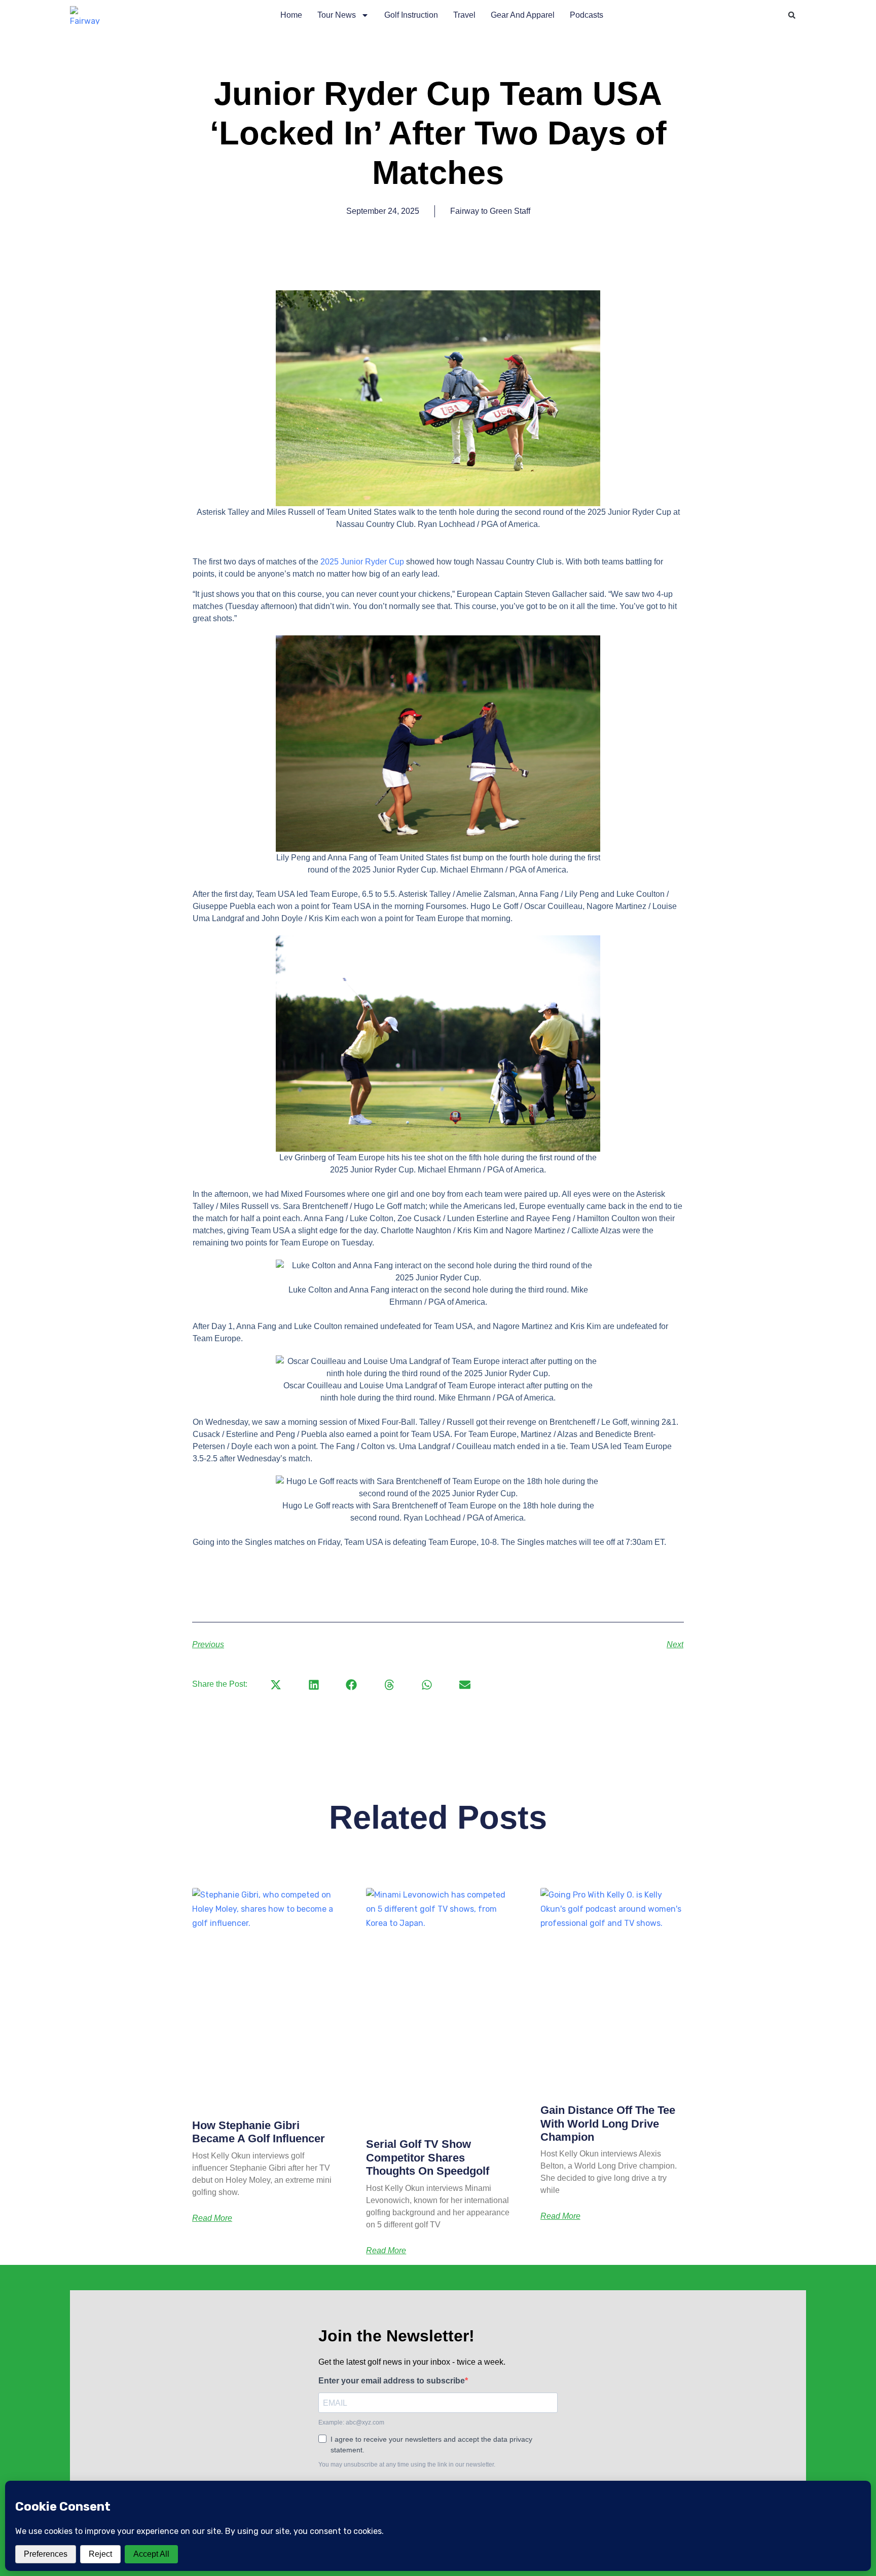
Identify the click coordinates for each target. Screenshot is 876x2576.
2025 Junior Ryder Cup (362, 562)
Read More (212, 2218)
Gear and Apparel (523, 15)
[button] (792, 15)
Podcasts (587, 15)
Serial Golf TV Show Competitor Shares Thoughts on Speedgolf (428, 2157)
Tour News (337, 15)
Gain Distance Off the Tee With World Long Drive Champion (608, 2124)
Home (291, 15)
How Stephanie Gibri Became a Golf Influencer (259, 2132)
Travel (464, 15)
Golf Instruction (411, 15)
